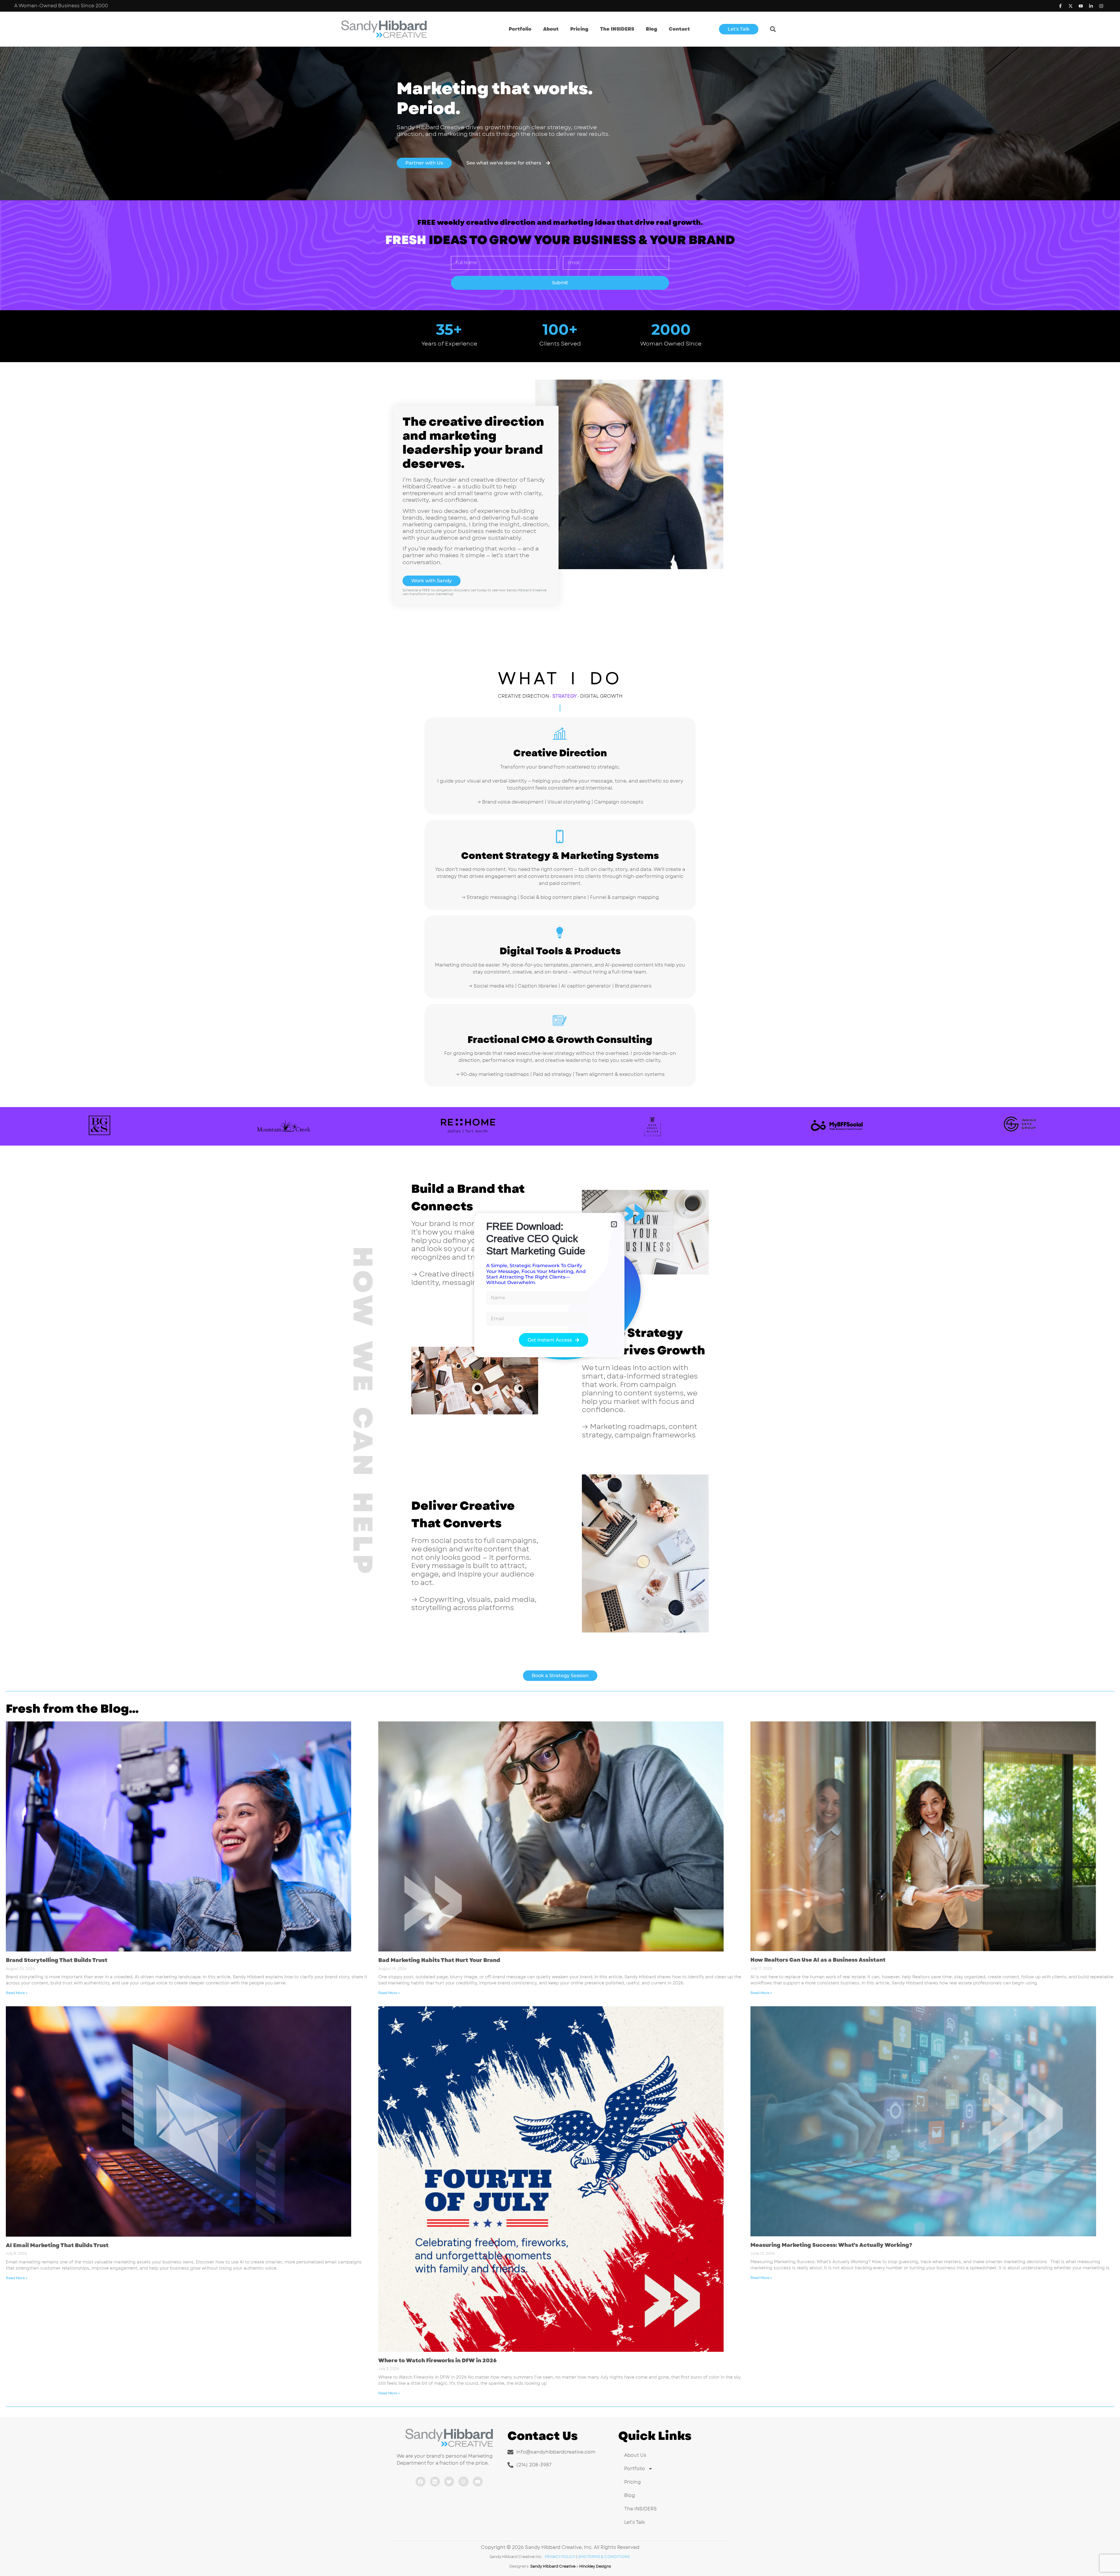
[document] (560, 1288)
